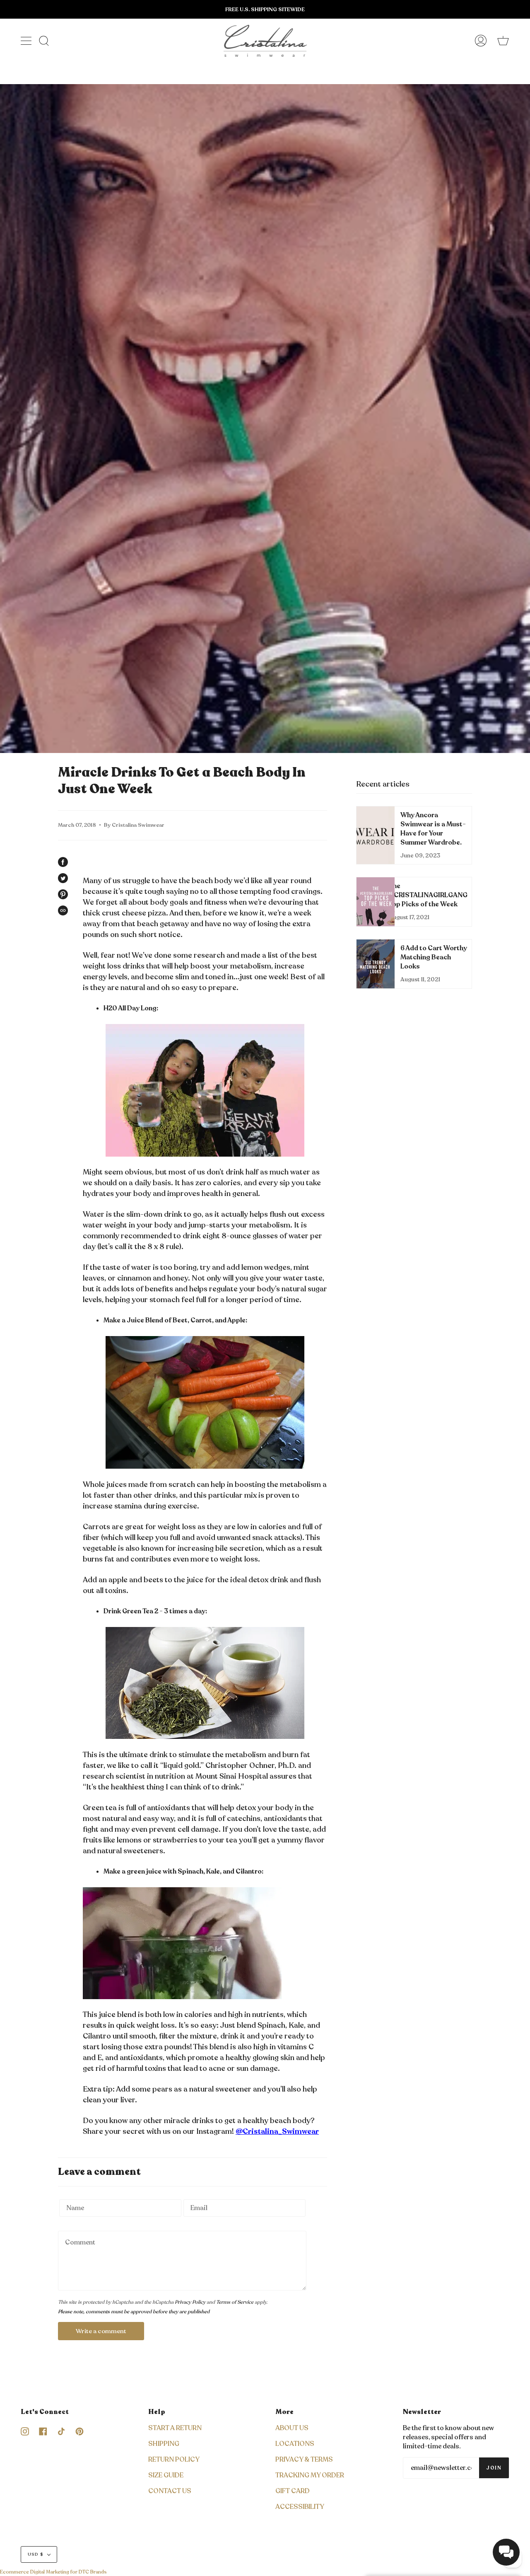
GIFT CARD (293, 2491)
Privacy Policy (190, 2302)
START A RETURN (175, 2428)
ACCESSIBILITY (300, 2507)
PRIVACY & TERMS (304, 2460)
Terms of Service (235, 2302)
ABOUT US (292, 2428)
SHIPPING (164, 2444)
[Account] (481, 41)
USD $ (36, 2554)
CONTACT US (170, 2491)
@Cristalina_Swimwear (277, 2131)
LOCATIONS (295, 2444)
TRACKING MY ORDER (310, 2475)
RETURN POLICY (174, 2460)
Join (494, 2468)
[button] (506, 2552)
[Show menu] (27, 41)
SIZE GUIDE (166, 2475)
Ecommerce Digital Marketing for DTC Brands (53, 2572)
